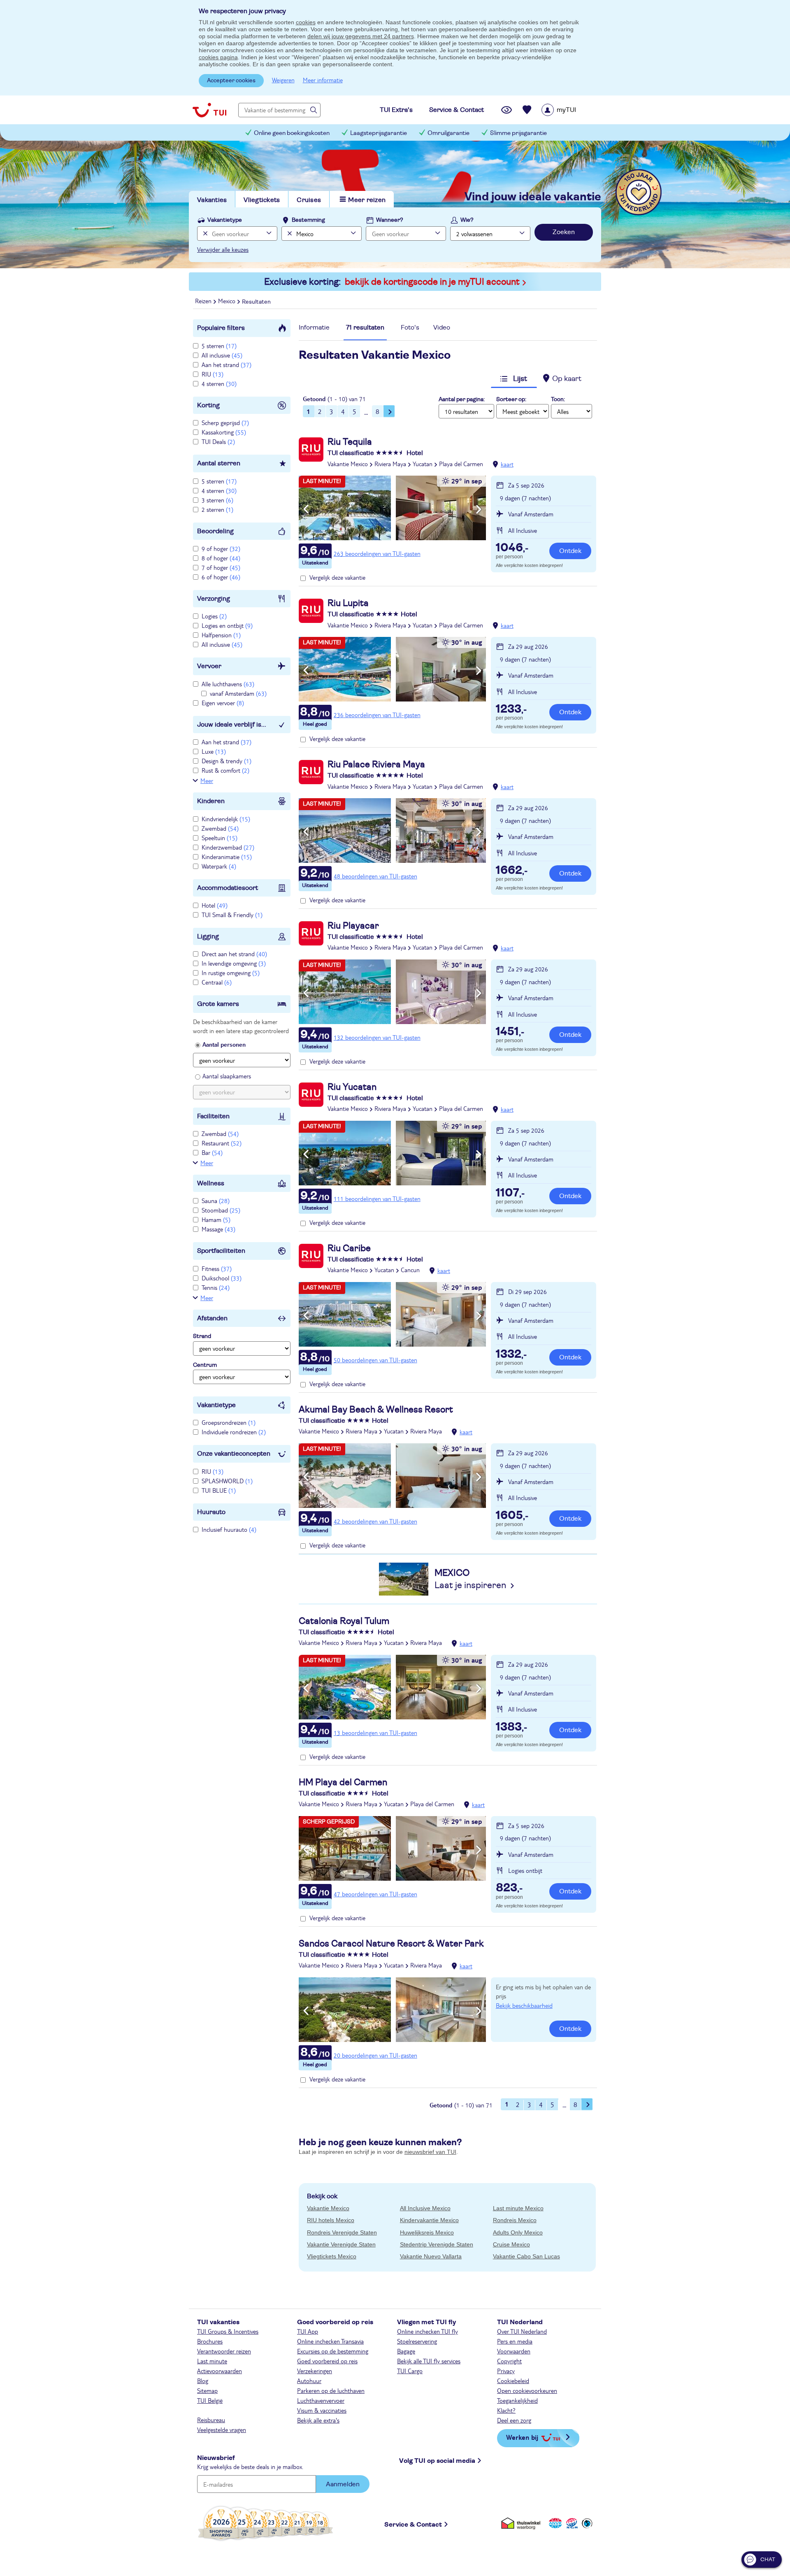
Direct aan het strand (234, 954)
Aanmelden (343, 2484)
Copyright (509, 2361)
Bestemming (308, 220)
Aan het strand (227, 365)
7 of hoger (221, 567)
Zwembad (220, 828)
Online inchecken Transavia (330, 2341)
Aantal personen (224, 1044)
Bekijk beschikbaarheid (524, 2005)
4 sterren (219, 383)
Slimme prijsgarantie (518, 133)
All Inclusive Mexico (425, 2208)
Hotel (215, 905)
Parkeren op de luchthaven (331, 2390)
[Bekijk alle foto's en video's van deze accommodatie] (392, 508)
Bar (212, 1152)
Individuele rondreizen (234, 1432)
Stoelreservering (417, 2341)
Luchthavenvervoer (321, 2400)
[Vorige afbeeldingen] (306, 509)
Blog (203, 2381)
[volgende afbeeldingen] (479, 509)
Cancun (410, 1270)
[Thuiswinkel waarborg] (522, 2523)
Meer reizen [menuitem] (367, 200)
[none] (204, 233)
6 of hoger (221, 577)
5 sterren (219, 346)
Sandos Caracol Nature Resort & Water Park (391, 1944)
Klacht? (506, 2410)
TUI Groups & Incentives (228, 2331)
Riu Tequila (350, 442)
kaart (507, 464)
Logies (214, 616)
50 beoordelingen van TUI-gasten (375, 1360)
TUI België (210, 2400)
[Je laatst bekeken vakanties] (507, 110)
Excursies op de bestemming (333, 2351)
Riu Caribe (349, 1248)
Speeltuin (220, 838)
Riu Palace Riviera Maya (376, 764)
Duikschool (222, 1278)
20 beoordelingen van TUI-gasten (375, 2055)
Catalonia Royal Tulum (344, 1621)
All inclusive (222, 355)
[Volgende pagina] (389, 411)
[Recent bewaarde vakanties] (527, 110)
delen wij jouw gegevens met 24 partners (361, 36)
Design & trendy (227, 761)
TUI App (308, 2331)
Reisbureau (211, 2420)
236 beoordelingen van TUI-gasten (377, 715)
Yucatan (423, 464)
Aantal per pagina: (462, 400)
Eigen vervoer (223, 703)
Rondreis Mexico (515, 2220)
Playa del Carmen (461, 464)
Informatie (314, 328)
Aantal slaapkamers (227, 1076)
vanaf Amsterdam (238, 693)
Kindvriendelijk (226, 819)
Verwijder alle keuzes (223, 249)
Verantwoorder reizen (224, 2351)
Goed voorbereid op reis (327, 2361)
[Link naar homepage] (209, 110)
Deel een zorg (514, 2420)
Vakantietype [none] (225, 220)
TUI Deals (218, 441)
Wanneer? (390, 220)
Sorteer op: (511, 400)
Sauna (216, 1201)
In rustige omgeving (231, 973)
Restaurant (222, 1143)
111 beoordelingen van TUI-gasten (377, 1199)
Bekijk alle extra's (318, 2420)
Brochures (210, 2341)
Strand (202, 1336)
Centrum (205, 1365)
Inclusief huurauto (229, 1529)
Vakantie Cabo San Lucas (526, 2256)
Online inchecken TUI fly (428, 2331)
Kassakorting (224, 432)
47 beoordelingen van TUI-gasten (375, 1894)
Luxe (214, 751)
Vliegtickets (262, 200)
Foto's (410, 328)
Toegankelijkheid (517, 2400)
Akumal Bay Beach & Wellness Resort (376, 1410)
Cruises (309, 200)
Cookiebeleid (513, 2381)
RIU (213, 374)
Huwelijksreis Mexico (427, 2232)
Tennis (216, 1287)
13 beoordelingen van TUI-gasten (375, 1733)
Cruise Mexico (511, 2244)
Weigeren (283, 80)
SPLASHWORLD (227, 1481)
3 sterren (217, 500)
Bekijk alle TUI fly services (429, 2361)
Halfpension (221, 635)
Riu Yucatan (352, 1087)
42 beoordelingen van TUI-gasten (375, 1521)
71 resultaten (365, 328)
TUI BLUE (219, 1490)
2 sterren (217, 509)
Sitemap (207, 2390)
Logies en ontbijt (227, 625)
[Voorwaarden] (571, 2523)
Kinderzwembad (228, 847)
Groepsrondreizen (229, 1422)
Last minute (212, 2361)
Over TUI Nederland (522, 2331)
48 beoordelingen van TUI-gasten (375, 876)
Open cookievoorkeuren (527, 2390)
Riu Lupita (348, 603)
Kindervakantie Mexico (429, 2220)
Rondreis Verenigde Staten (342, 2232)
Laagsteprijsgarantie (379, 133)
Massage (218, 1229)
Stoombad (221, 1210)
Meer (207, 780)
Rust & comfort (225, 770)
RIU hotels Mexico (331, 2220)
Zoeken (564, 232)
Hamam (216, 1219)
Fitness (217, 1268)
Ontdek (570, 551)
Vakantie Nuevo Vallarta (431, 2256)
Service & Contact (413, 2525)
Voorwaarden (514, 2351)
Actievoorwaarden (220, 2371)
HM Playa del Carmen (343, 1782)
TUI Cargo (410, 2371)
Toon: (558, 400)
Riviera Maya (390, 464)
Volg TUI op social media (437, 2461)
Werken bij (522, 2437)
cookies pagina (218, 57)
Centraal (217, 982)
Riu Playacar (353, 926)
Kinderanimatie (227, 857)
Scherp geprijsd (225, 423)
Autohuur (309, 2381)
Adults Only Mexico (518, 2232)
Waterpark (219, 866)
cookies (306, 22)
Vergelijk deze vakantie (337, 577)
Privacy (506, 2371)
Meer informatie (323, 80)
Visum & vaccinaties (322, 2410)
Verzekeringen (315, 2371)
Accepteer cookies (231, 81)
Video (442, 328)
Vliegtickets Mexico (332, 2256)
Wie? (467, 220)
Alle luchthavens (228, 684)
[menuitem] (569, 110)
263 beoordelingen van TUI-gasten (377, 553)
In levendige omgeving (234, 963)
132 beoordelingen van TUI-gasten (377, 1037)
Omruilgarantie (448, 133)
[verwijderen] (289, 233)
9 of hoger (221, 548)
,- (512, 548)
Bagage (406, 2351)
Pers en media (515, 2341)
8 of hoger (221, 558)
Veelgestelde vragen (222, 2430)
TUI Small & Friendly (232, 915)
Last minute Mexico (518, 2208)
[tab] (314, 330)
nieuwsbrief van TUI (430, 2152)
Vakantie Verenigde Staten (341, 2244)
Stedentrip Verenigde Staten (437, 2244)
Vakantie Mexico (348, 464)
